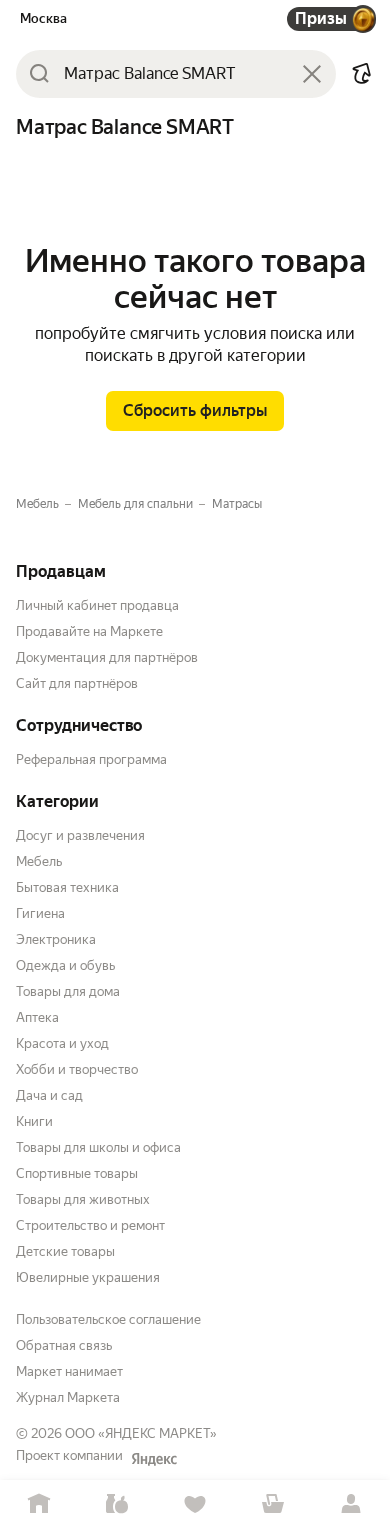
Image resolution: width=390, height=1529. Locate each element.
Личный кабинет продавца (97, 605)
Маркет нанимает (69, 1371)
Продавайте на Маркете (89, 631)
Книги (34, 1121)
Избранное (195, 1504)
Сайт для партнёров (77, 683)
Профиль (351, 1504)
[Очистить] (312, 74)
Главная (39, 1504)
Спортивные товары (77, 1173)
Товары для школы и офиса (98, 1147)
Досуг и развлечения (80, 835)
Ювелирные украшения (88, 1277)
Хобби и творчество (77, 1069)
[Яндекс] (154, 1459)
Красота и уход (62, 1043)
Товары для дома (68, 991)
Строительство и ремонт (90, 1225)
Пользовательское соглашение (108, 1319)
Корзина (273, 1504)
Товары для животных (83, 1199)
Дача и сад (49, 1095)
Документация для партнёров (107, 657)
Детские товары (65, 1251)
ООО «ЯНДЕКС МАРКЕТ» (141, 1433)
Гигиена (40, 913)
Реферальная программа (91, 759)
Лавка (117, 1504)
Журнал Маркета (68, 1397)
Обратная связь (64, 1345)
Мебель (39, 861)
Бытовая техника (67, 887)
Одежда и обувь (65, 965)
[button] (362, 74)
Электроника (56, 939)
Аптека (37, 1017)
